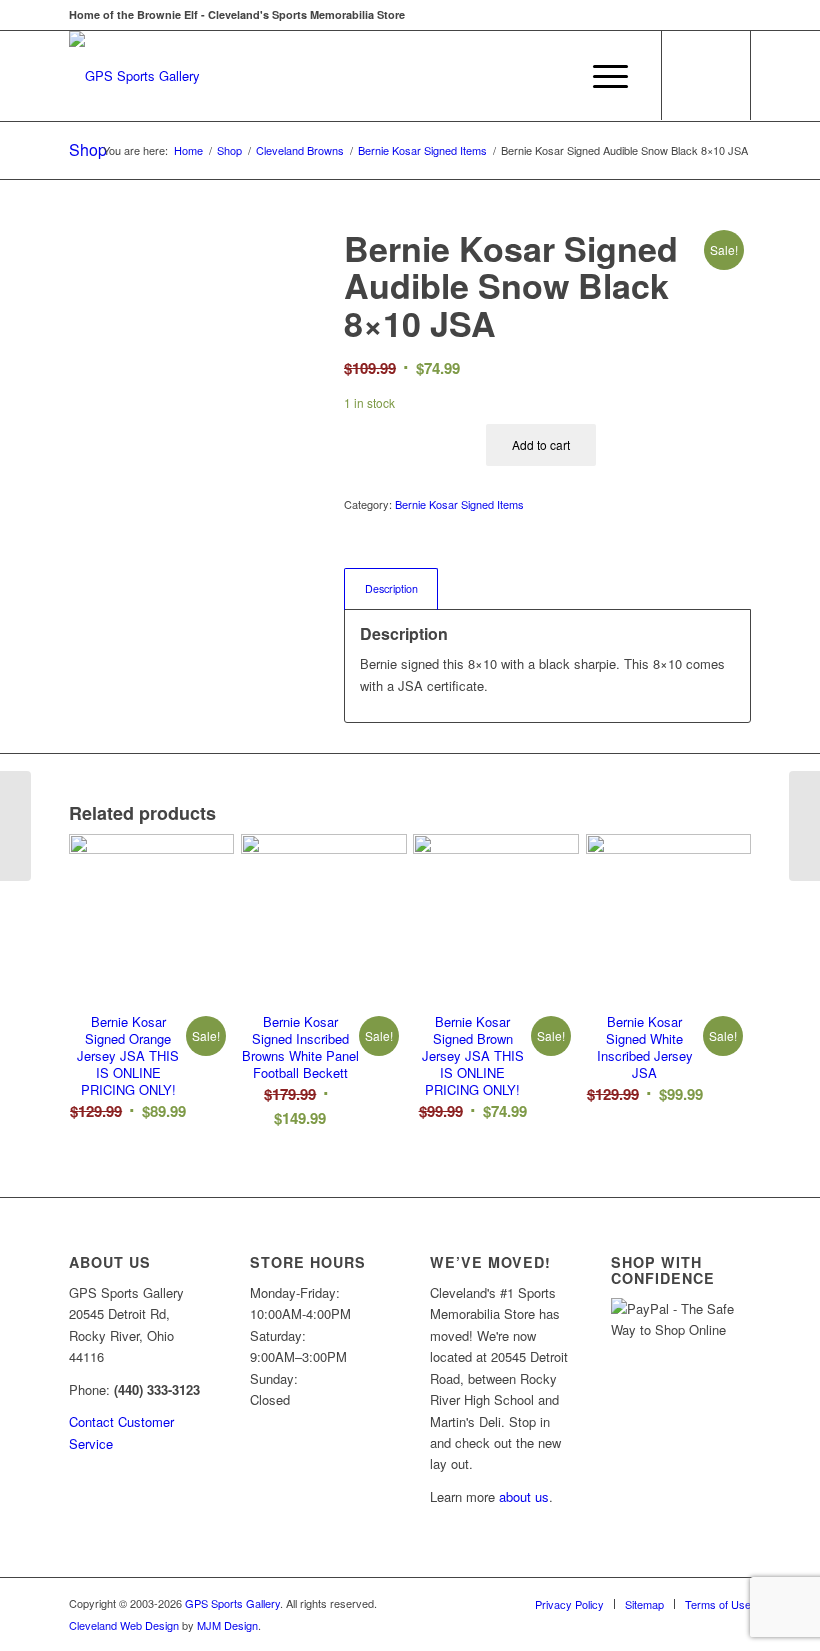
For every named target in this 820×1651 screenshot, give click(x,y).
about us (524, 1496)
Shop (88, 149)
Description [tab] (391, 588)
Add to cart (541, 444)
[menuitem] (553, 76)
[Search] (553, 76)
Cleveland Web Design (124, 1625)
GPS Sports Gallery (232, 1603)
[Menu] (600, 76)
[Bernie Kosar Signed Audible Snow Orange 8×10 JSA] (15, 826)
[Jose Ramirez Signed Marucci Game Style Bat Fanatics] (804, 826)
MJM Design (227, 1625)
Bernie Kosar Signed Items (459, 504)
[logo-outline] (134, 76)
